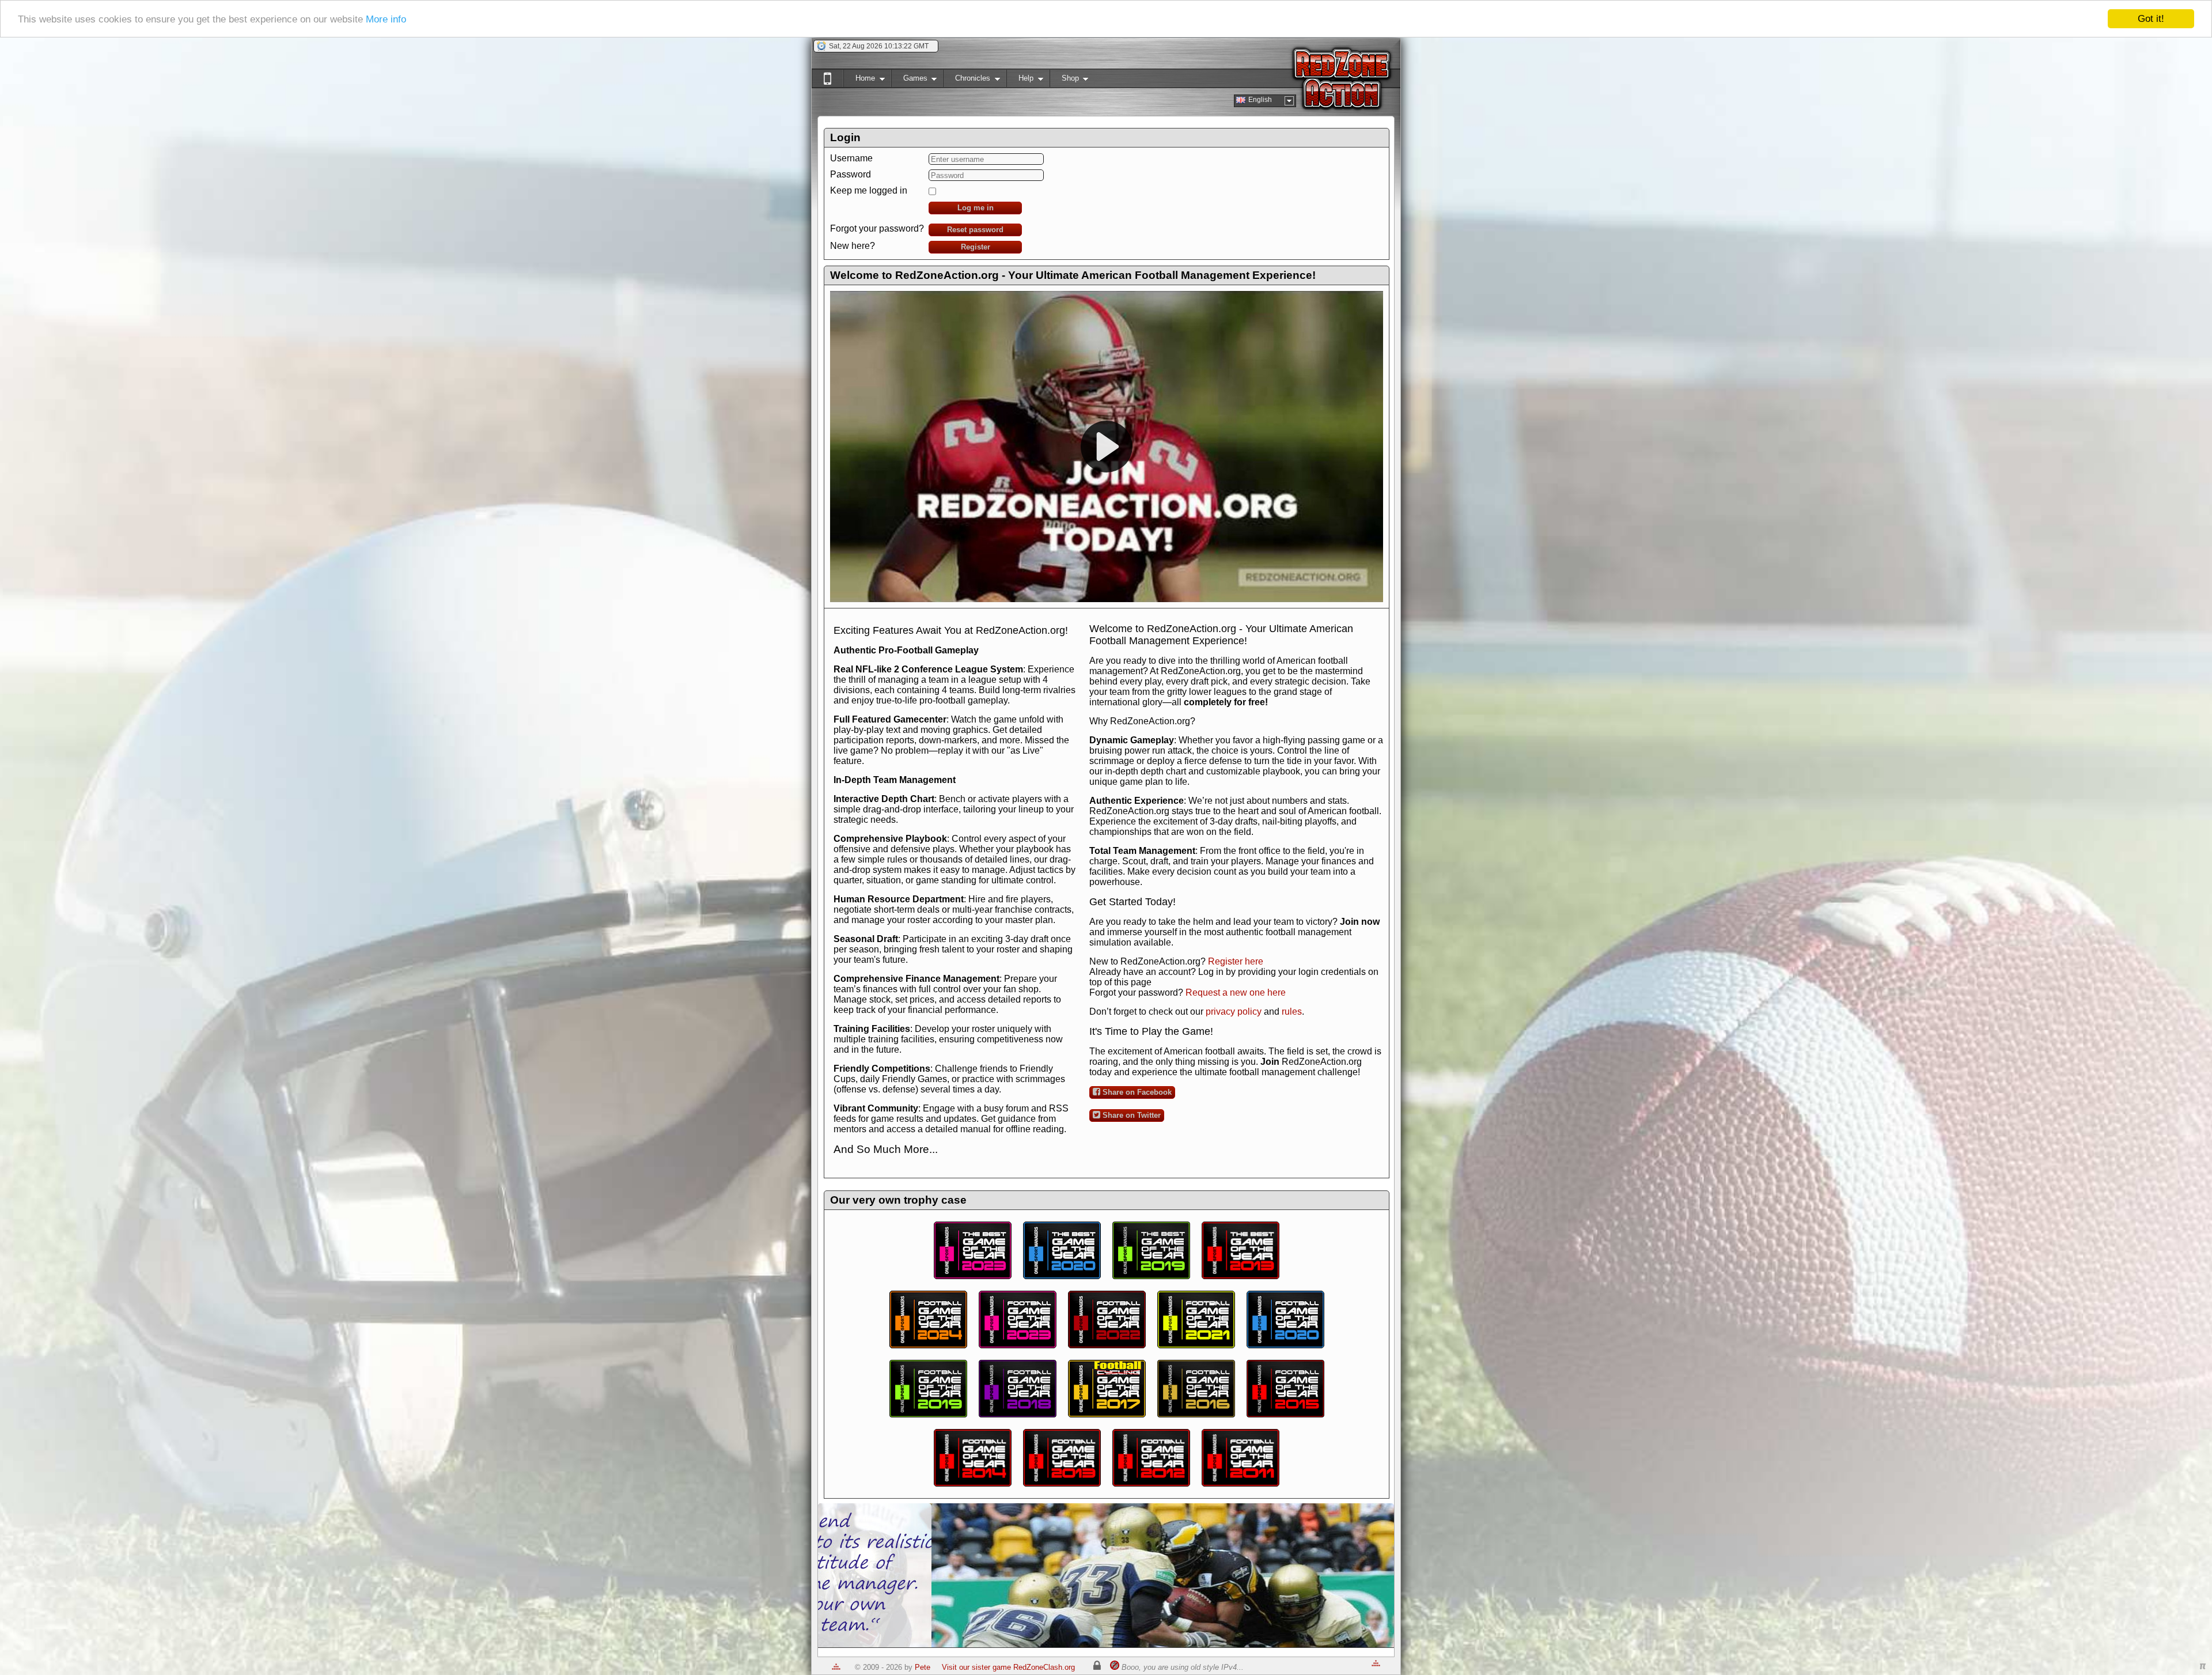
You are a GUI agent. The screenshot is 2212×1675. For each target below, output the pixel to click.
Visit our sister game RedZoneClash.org (1008, 1667)
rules (1292, 1012)
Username (851, 158)
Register (976, 247)
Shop (1064, 80)
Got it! (2151, 19)
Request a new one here (1236, 992)
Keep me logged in (869, 190)
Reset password (975, 230)
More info (386, 19)
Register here (1236, 961)
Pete (923, 1667)
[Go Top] (836, 1667)
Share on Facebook (1136, 1092)
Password (851, 174)
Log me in (976, 208)
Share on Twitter (1130, 1115)
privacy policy (1234, 1012)
